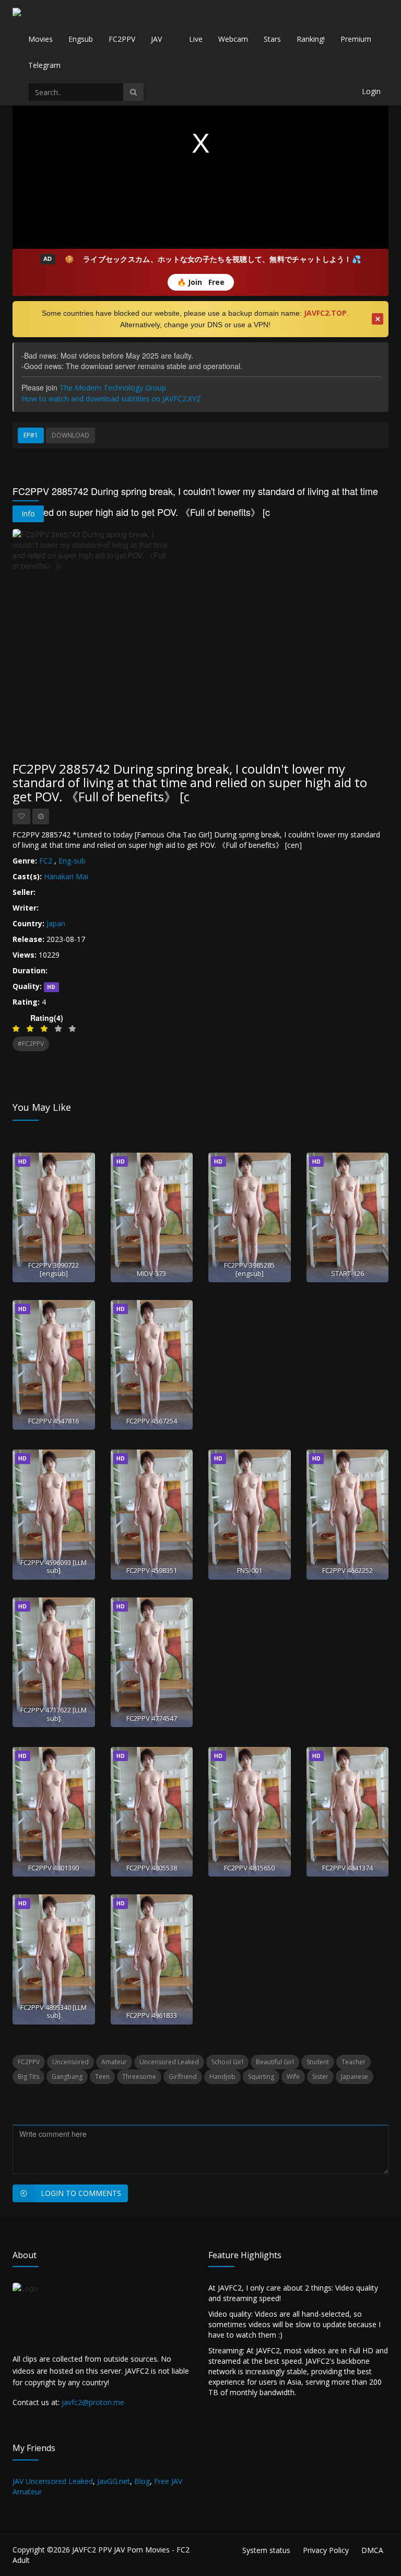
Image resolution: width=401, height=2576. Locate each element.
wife (293, 2077)
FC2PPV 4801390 (54, 1868)
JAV (156, 39)
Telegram (44, 65)
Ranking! (311, 39)
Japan (56, 923)
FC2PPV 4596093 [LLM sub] (54, 1566)
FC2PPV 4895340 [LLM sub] (54, 2011)
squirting (261, 2077)
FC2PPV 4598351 (152, 1570)
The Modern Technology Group (113, 388)
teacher (353, 2062)
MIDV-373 (151, 1273)
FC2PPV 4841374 (347, 1868)
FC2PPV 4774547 (152, 1718)
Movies (40, 39)
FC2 (46, 861)
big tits (28, 2077)
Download (70, 435)
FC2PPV (122, 39)
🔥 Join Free (201, 282)
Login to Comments (81, 2193)
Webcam (233, 39)
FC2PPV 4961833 (152, 2015)
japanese (355, 2077)
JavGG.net (114, 2481)
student (318, 2062)
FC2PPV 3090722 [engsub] (54, 1269)
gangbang (67, 2077)
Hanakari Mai (66, 876)
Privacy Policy (326, 2550)
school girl (227, 2062)
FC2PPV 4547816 (54, 1421)
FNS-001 (250, 1570)
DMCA (372, 2550)
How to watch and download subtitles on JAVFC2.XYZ (111, 399)
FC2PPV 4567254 (152, 1421)
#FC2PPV (31, 1044)
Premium (356, 39)
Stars (272, 39)
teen (102, 2077)
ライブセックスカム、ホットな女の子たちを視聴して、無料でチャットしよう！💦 (222, 259)
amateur (114, 2062)
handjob (222, 2077)
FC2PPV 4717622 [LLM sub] (54, 1714)
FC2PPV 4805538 (152, 1868)
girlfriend (183, 2077)
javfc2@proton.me (93, 2402)
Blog (142, 2481)
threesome (139, 2077)
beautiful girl (275, 2062)
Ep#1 (31, 435)
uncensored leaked (169, 2062)
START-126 (347, 1273)
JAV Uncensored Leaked (53, 2481)
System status (266, 2550)
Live (196, 39)
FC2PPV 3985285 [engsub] (249, 1269)
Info (28, 514)
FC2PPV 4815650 (249, 1868)
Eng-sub (72, 861)
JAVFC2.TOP (325, 313)
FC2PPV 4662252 (347, 1570)
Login (371, 91)
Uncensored (70, 2062)
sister (320, 2077)
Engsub (81, 39)
